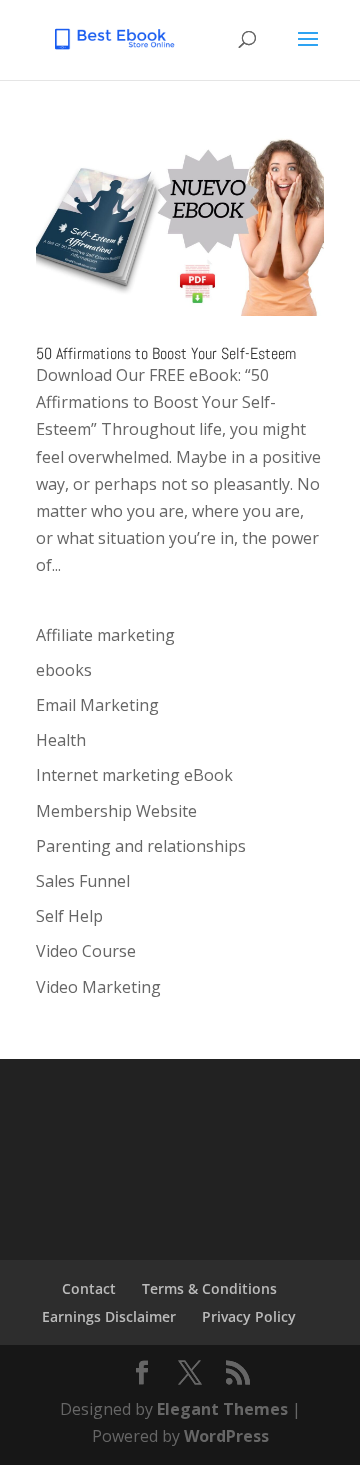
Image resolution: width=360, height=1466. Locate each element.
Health (61, 740)
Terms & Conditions (209, 1288)
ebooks (64, 670)
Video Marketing (98, 987)
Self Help (69, 916)
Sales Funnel (83, 881)
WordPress (226, 1436)
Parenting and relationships (141, 846)
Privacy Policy (249, 1316)
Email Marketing (97, 705)
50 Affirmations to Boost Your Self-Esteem (166, 353)
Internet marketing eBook (134, 775)
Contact (89, 1288)
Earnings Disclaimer (109, 1316)
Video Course (86, 951)
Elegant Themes (222, 1409)
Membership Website (116, 811)
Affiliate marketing (105, 635)
